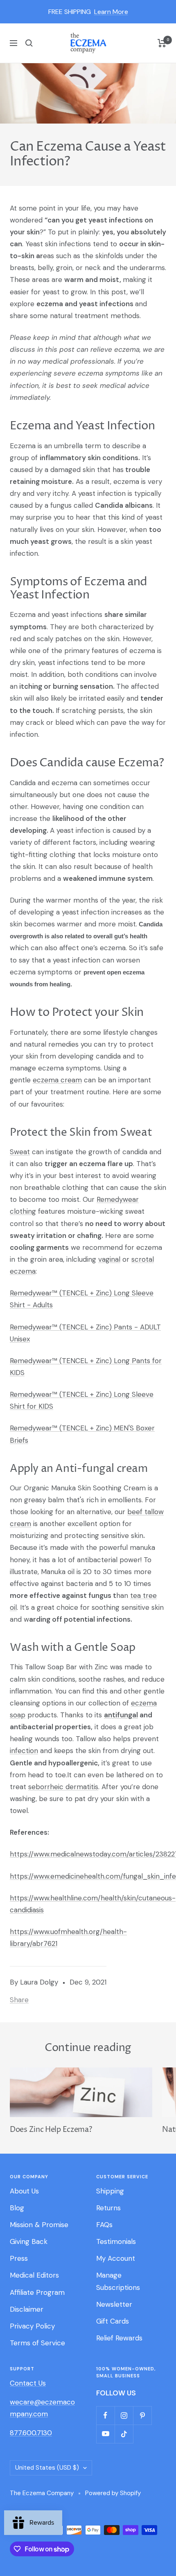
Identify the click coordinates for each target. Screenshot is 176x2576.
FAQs (104, 2225)
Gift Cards (113, 2321)
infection (24, 1751)
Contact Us (28, 2383)
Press (19, 2258)
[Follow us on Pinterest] (142, 2415)
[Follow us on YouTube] (105, 2434)
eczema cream (57, 1080)
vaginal (109, 1259)
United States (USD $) (47, 2468)
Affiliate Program (37, 2292)
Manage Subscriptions (118, 2281)
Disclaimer (27, 2309)
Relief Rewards (119, 2338)
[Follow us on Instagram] (124, 2415)
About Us (24, 2191)
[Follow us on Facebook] (105, 2415)
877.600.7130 (31, 2433)
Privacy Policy (32, 2326)
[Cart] (162, 43)
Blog (17, 2208)
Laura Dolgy (39, 1982)
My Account (116, 2258)
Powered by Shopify (113, 2493)
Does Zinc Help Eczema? (51, 2130)
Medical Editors (34, 2275)
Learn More (111, 12)
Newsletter (114, 2304)
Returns (108, 2208)
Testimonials (116, 2241)
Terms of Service (37, 2343)
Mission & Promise (39, 2225)
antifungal (121, 1715)
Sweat (20, 1152)
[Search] (29, 43)
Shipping (110, 2191)
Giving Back (29, 2241)
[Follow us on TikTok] (124, 2434)
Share (19, 2000)
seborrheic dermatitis (63, 1787)
